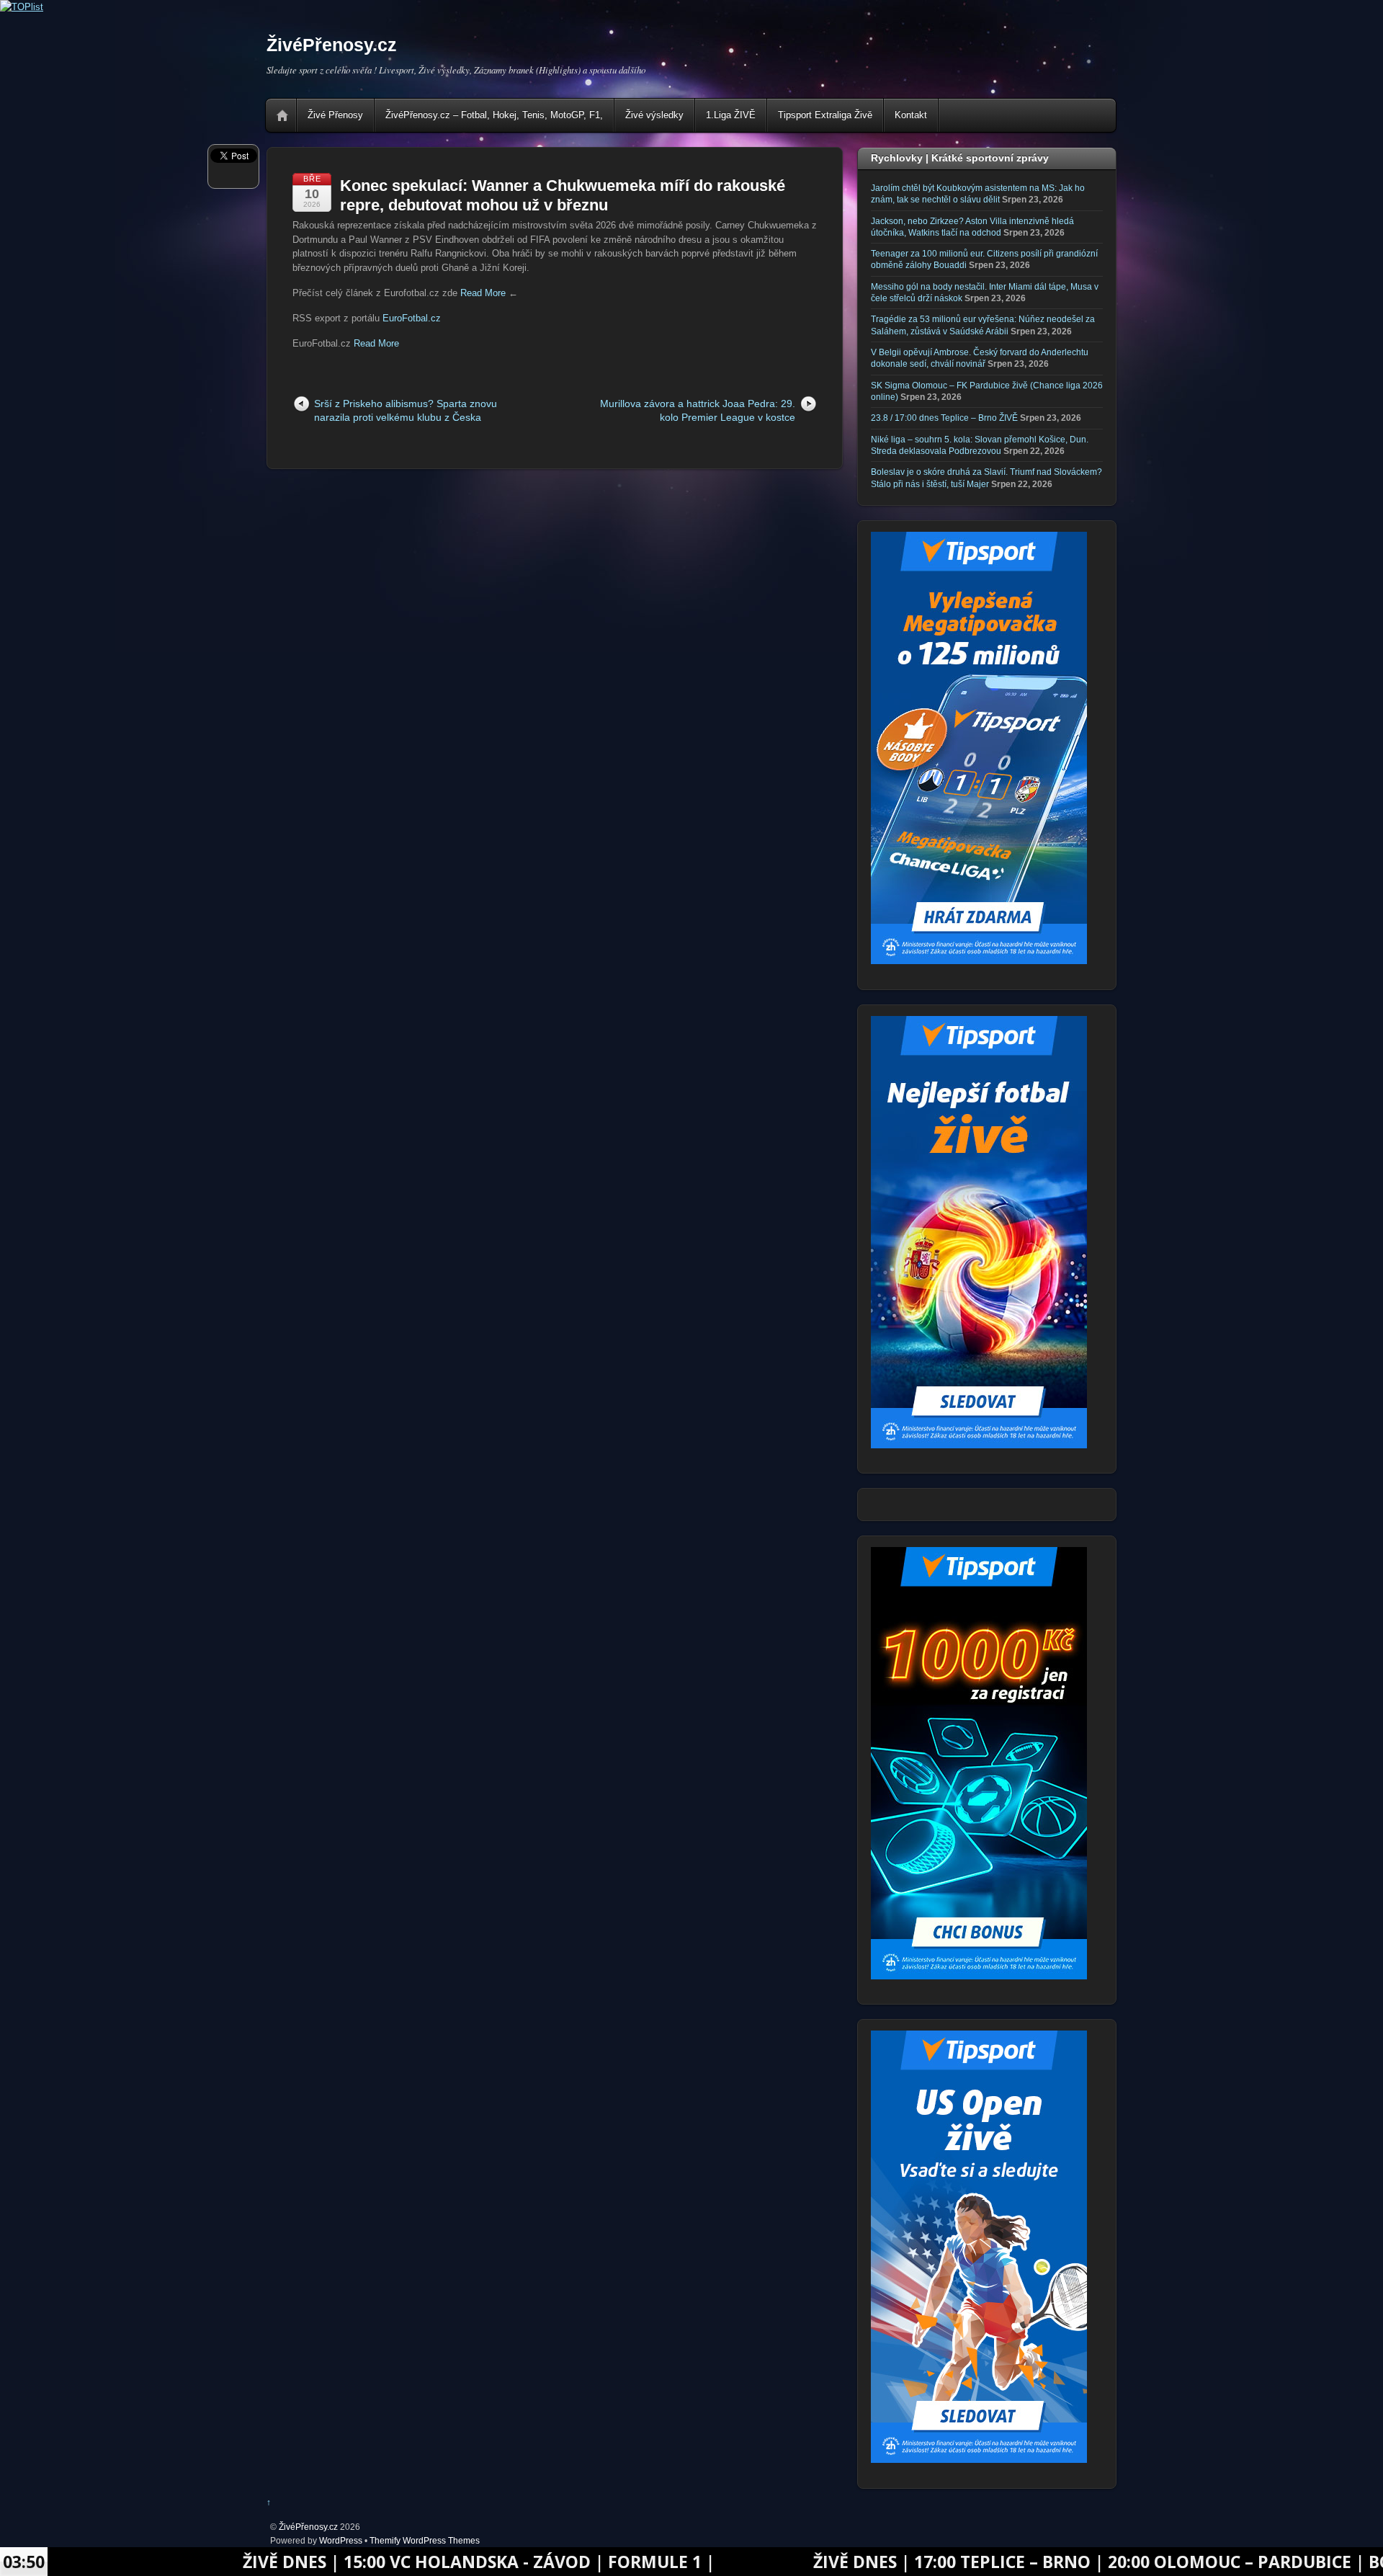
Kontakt (911, 115)
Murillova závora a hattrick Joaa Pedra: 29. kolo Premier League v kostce (698, 410)
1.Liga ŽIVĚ (731, 115)
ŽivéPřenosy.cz (308, 2527)
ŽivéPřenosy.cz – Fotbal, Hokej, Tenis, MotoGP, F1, (494, 115)
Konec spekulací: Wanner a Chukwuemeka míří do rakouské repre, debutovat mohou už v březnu (563, 195)
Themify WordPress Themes (425, 2540)
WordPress (341, 2540)
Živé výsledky (654, 115)
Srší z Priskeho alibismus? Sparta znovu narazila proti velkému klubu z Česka (406, 410)
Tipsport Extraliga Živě (825, 115)
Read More (483, 293)
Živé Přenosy (335, 115)
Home (282, 115)
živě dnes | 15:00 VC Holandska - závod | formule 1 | (345, 2562)
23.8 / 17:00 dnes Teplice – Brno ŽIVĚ (944, 418)
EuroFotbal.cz (412, 318)
